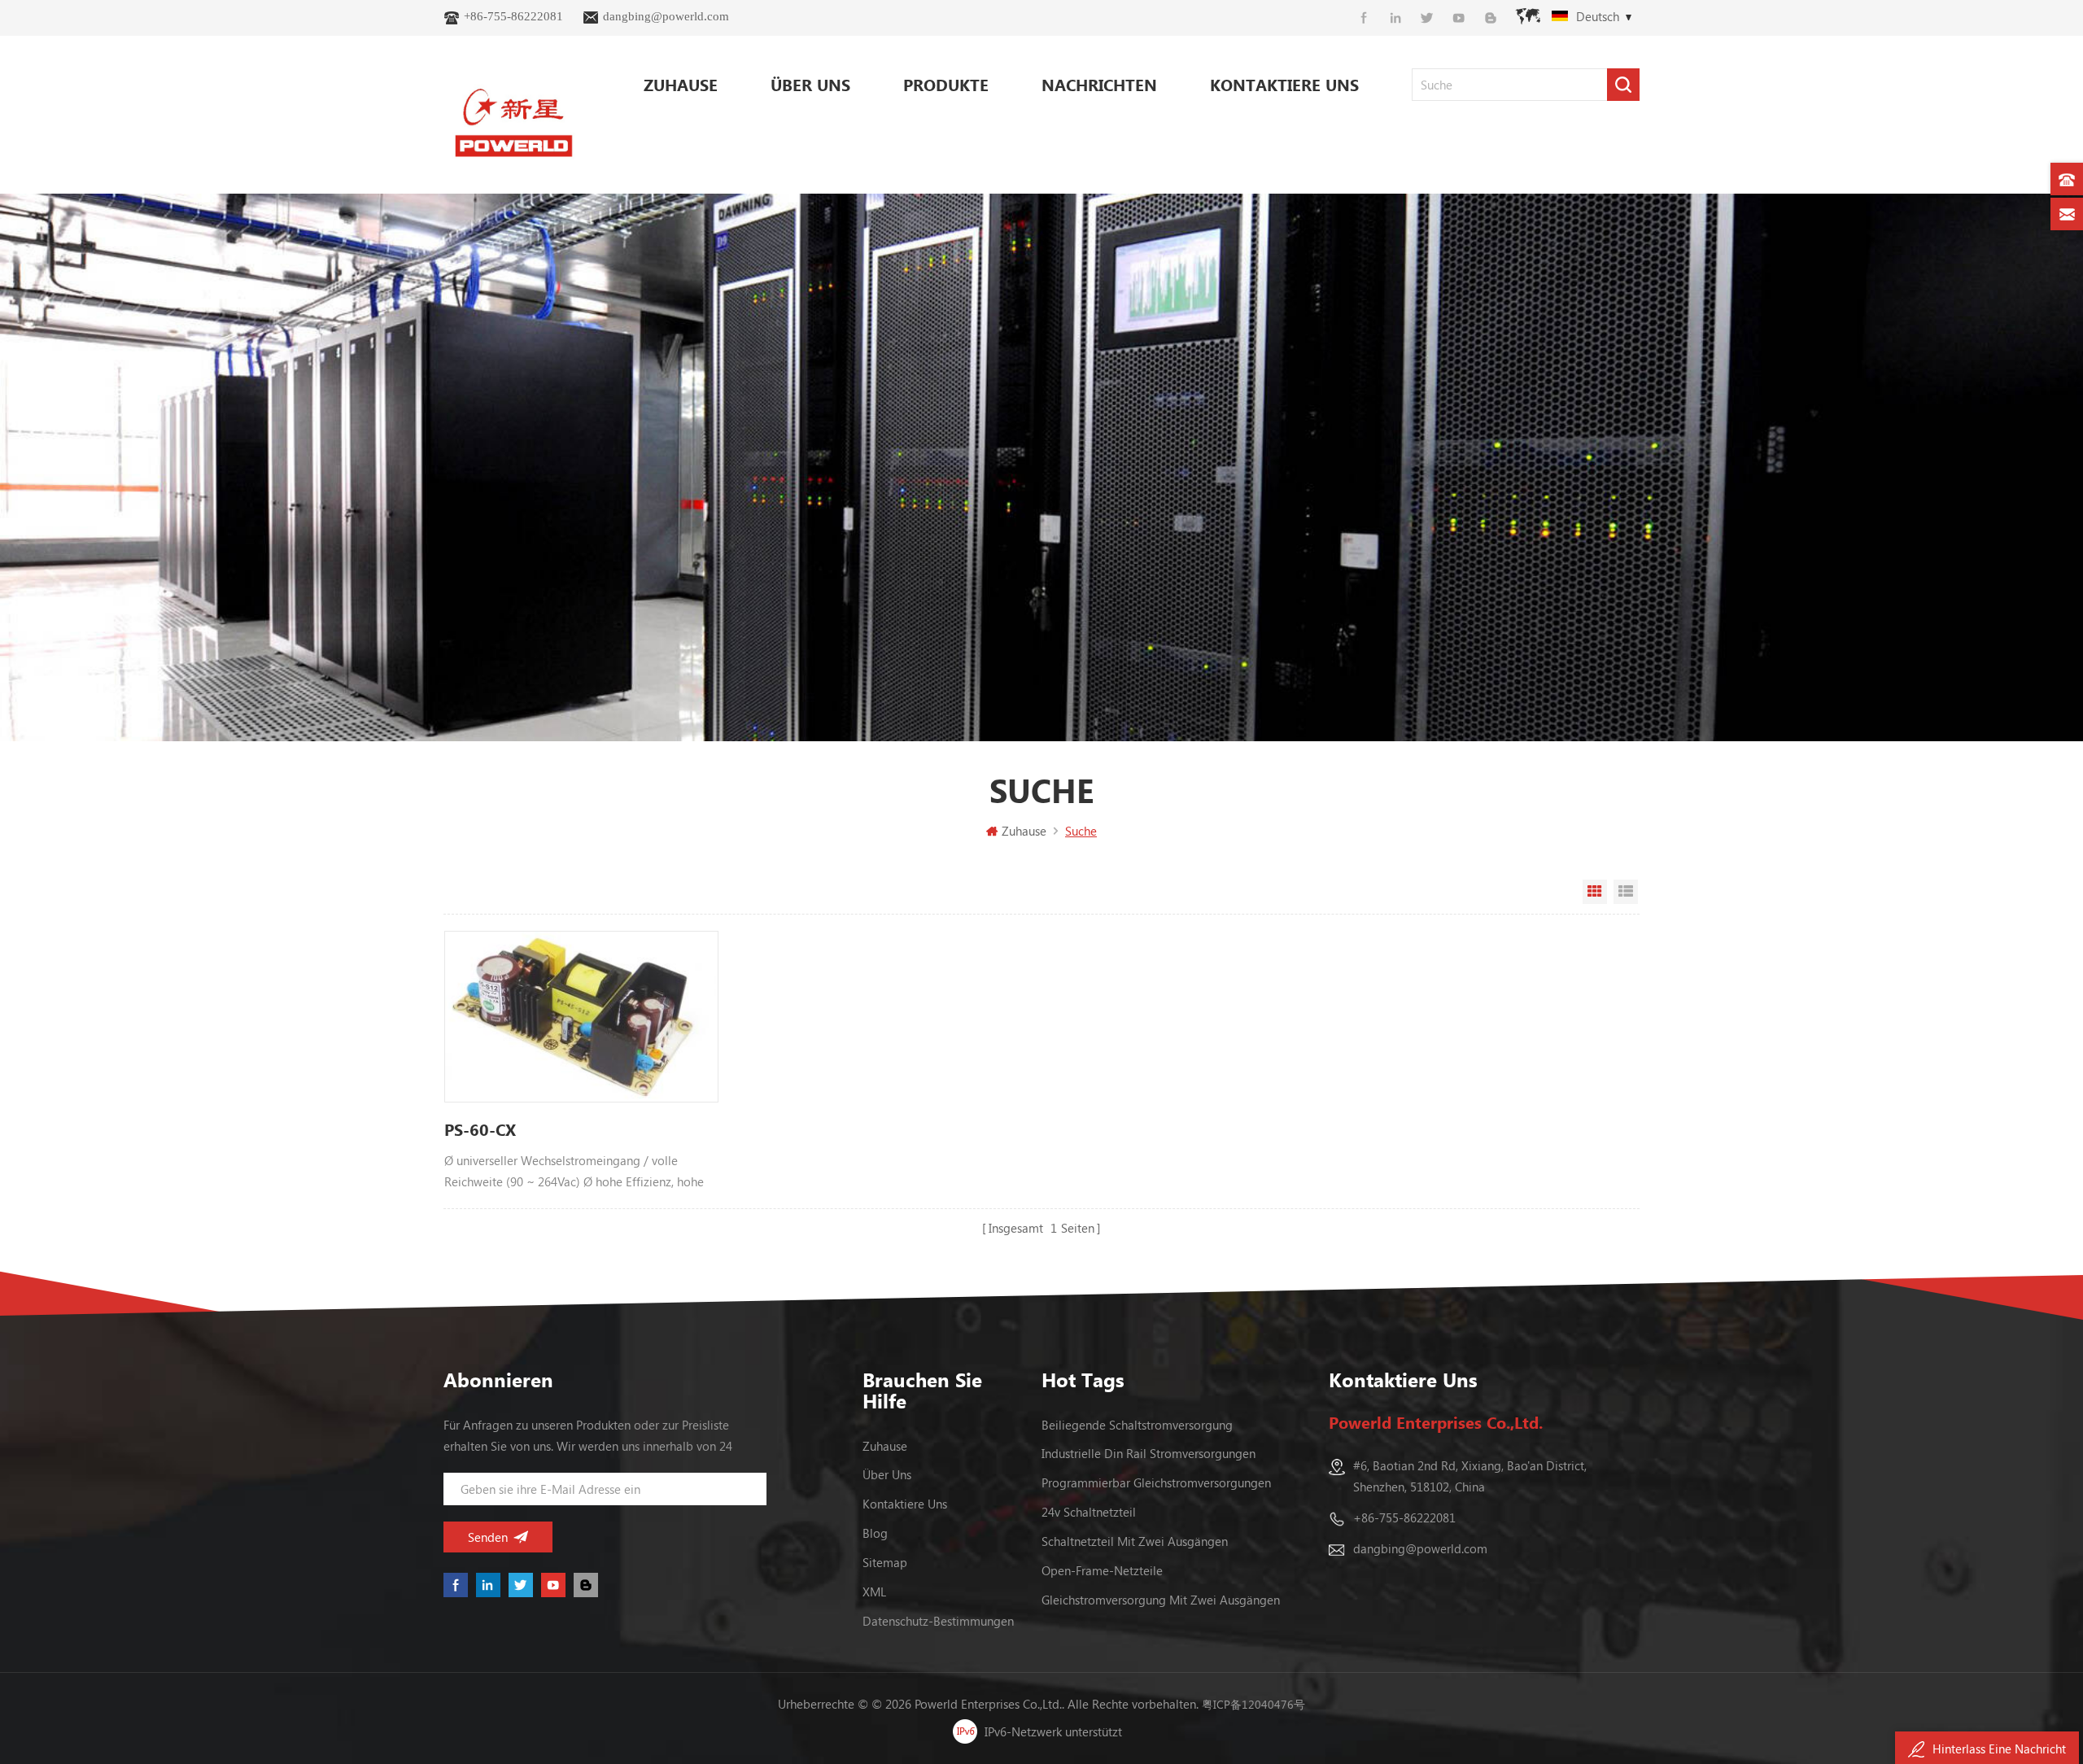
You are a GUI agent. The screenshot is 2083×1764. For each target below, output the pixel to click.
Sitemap (885, 1562)
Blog (875, 1533)
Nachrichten (1099, 84)
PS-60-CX (480, 1129)
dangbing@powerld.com (666, 16)
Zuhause (681, 84)
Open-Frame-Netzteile (1102, 1570)
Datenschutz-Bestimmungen (938, 1621)
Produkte (946, 84)
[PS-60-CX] (581, 1017)
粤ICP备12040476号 (1253, 1704)
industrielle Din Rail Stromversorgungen (1148, 1453)
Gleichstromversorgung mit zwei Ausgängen (1161, 1600)
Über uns (810, 84)
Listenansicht (1626, 892)
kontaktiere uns (1284, 84)
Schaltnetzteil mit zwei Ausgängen (1135, 1541)
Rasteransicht (1595, 892)
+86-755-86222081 (513, 16)
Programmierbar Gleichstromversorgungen (1156, 1482)
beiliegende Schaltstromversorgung (1137, 1425)
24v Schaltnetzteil (1089, 1512)
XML (874, 1592)
